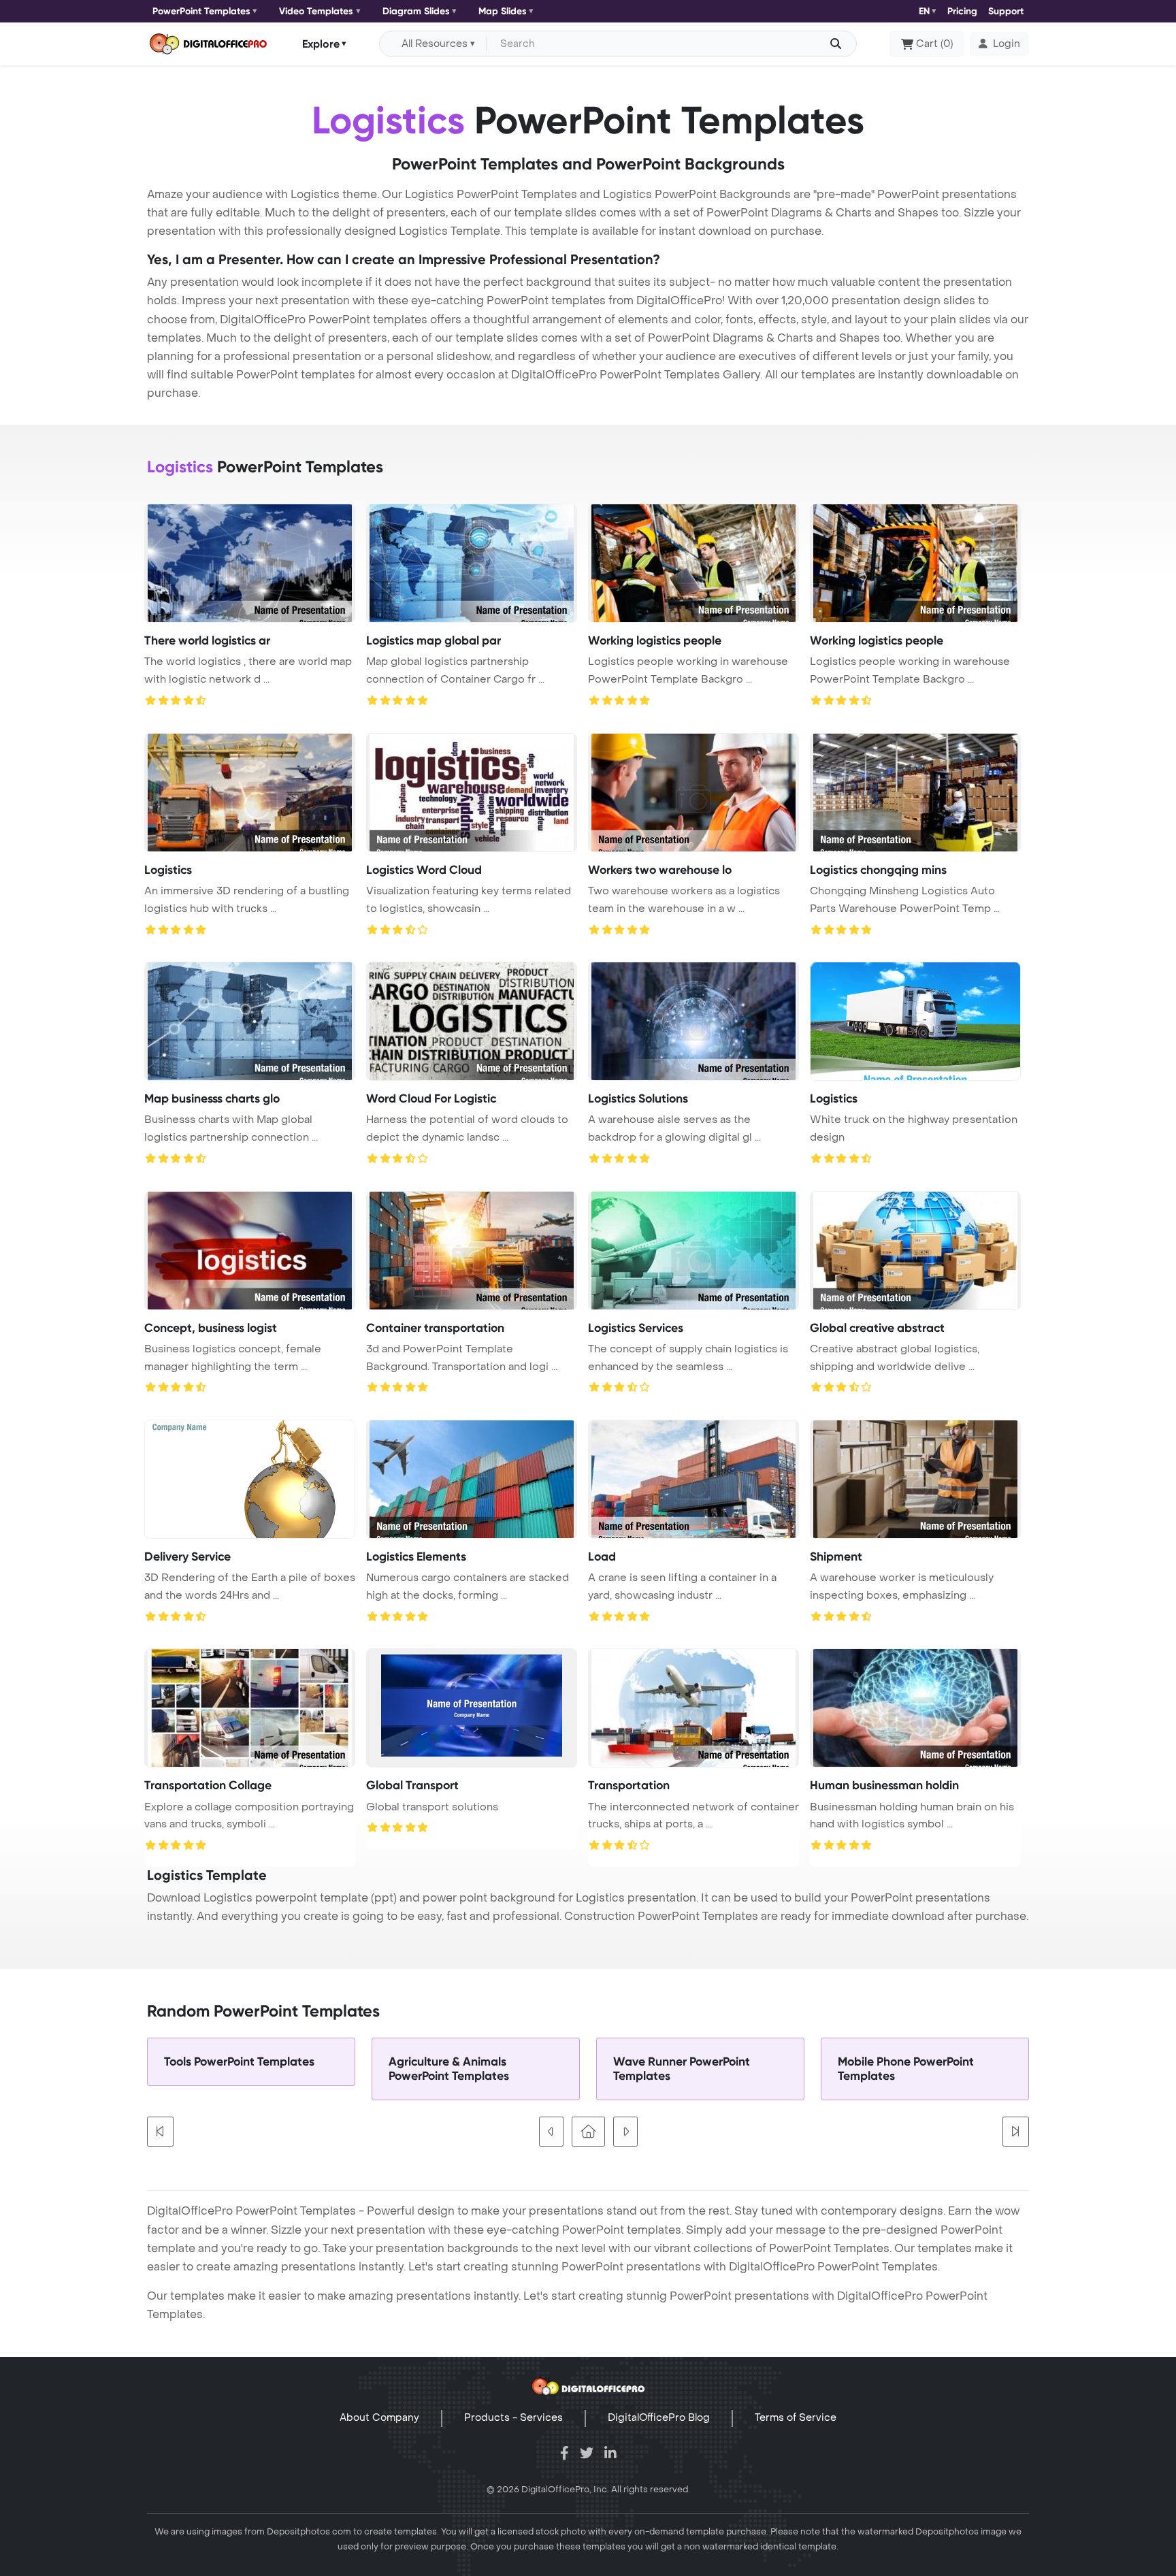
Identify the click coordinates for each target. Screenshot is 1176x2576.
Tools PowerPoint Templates (239, 2062)
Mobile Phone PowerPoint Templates (906, 2069)
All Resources (435, 44)
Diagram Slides (416, 11)
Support (1006, 11)
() (934, 44)
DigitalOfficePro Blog (659, 2418)
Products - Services (513, 2418)
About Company (379, 2418)
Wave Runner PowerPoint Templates (682, 2069)
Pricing (962, 11)
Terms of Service (796, 2418)
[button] (999, 44)
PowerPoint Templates (201, 11)
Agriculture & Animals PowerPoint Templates (449, 2069)
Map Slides (503, 11)
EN (924, 11)
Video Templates (316, 11)
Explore (321, 43)
